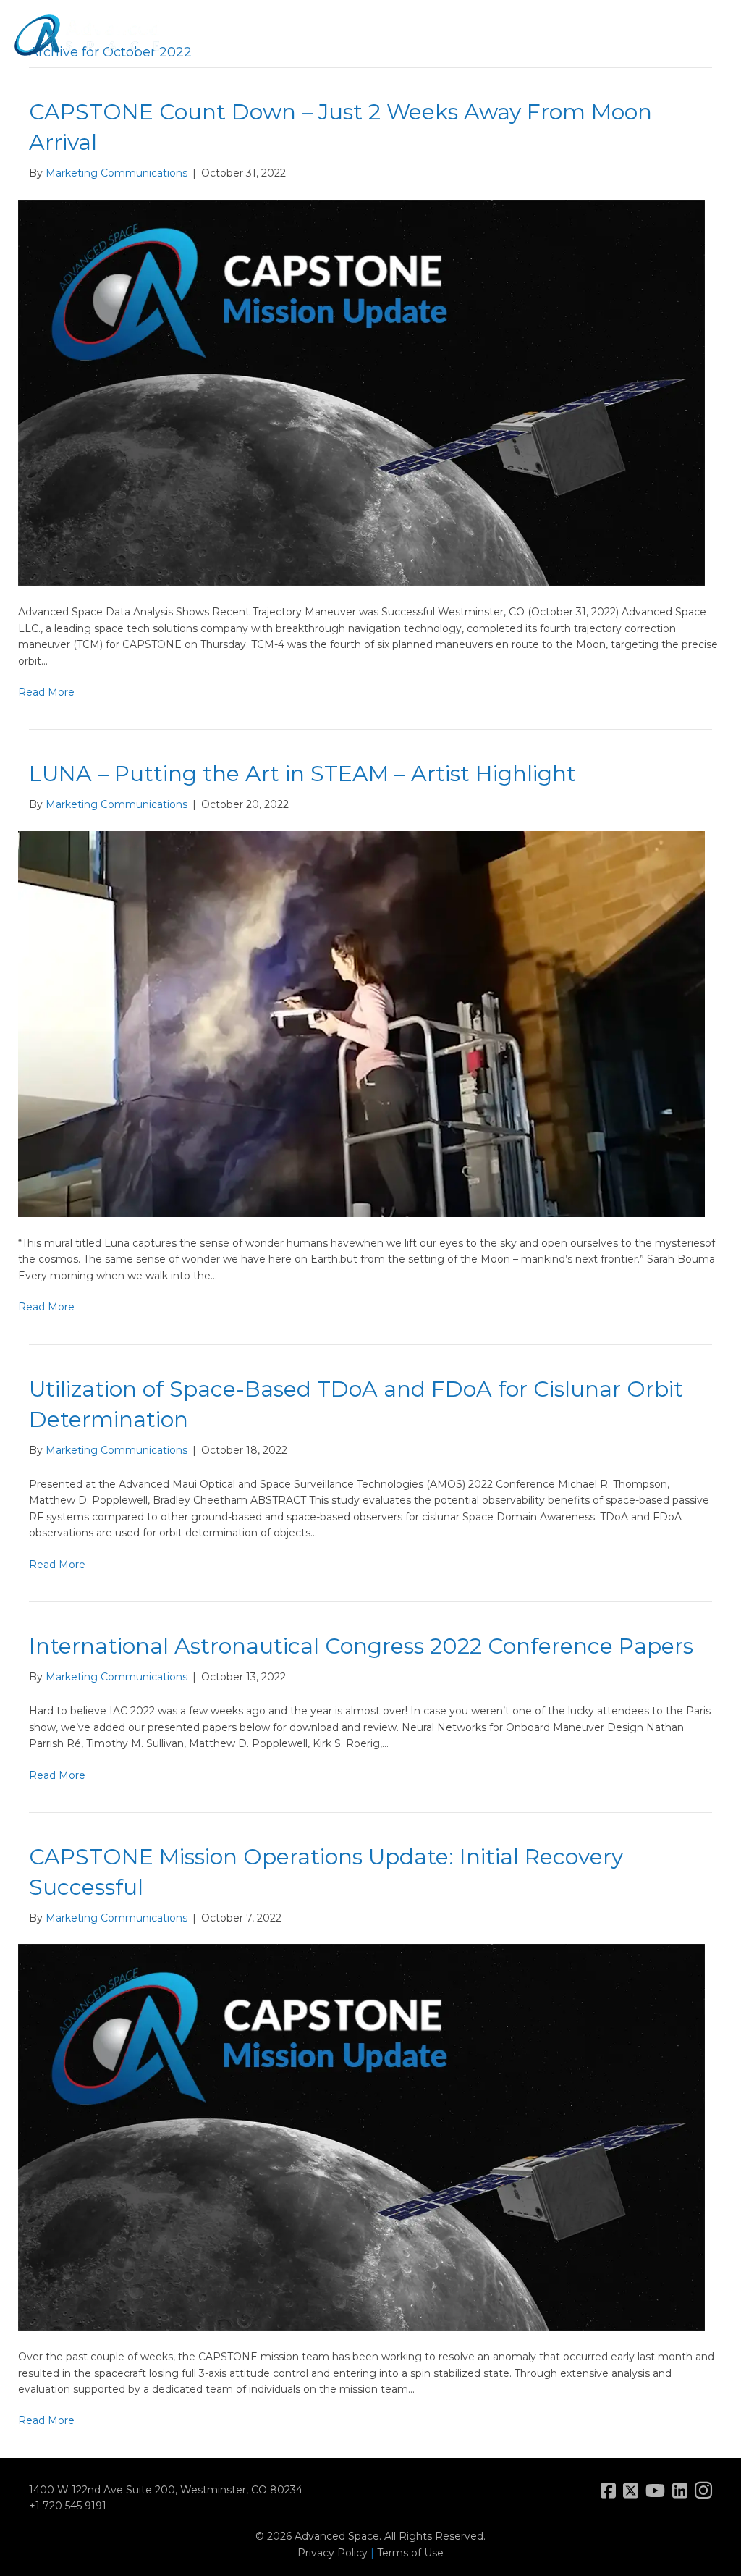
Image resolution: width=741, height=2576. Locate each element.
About (286, 47)
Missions (348, 47)
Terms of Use (410, 2553)
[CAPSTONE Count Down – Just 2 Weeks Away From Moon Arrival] (361, 392)
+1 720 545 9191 (68, 2506)
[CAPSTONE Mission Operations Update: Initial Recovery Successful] (361, 2137)
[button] (718, 47)
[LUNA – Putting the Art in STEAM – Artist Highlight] (361, 1023)
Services (416, 47)
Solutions (487, 47)
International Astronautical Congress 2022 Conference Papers (361, 1646)
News (551, 47)
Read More (46, 692)
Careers (610, 47)
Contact (677, 47)
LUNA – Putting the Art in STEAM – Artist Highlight (302, 774)
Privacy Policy (333, 2553)
